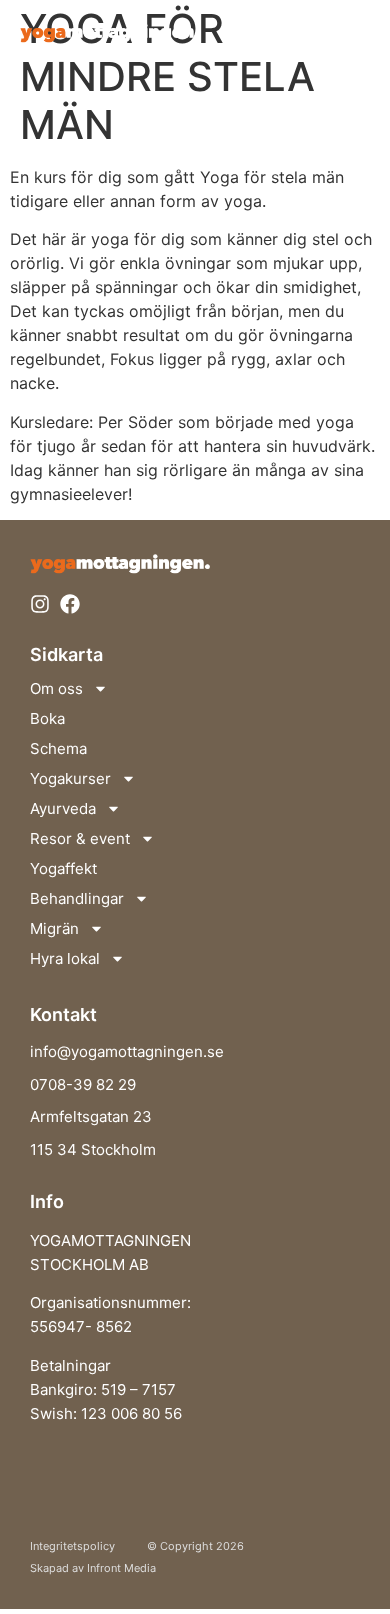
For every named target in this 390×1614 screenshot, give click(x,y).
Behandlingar (77, 898)
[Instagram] (40, 604)
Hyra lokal (65, 958)
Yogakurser (70, 778)
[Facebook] (70, 604)
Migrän (54, 928)
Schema (58, 748)
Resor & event (80, 838)
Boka (47, 718)
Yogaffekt (63, 868)
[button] (352, 31)
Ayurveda (63, 808)
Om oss (56, 688)
